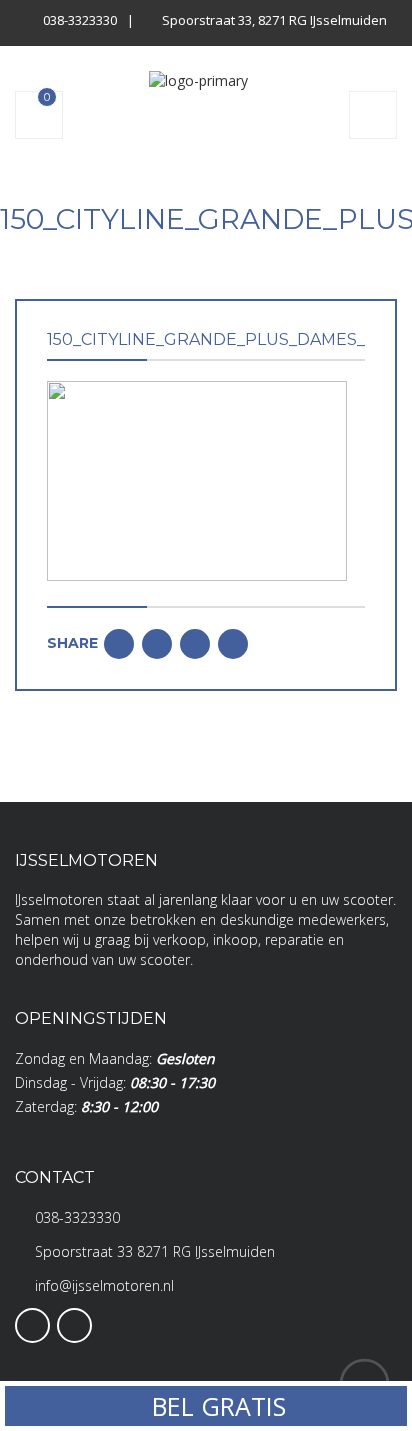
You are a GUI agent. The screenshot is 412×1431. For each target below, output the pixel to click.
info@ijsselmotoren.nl (104, 1285)
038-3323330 (80, 20)
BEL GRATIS (215, 1406)
